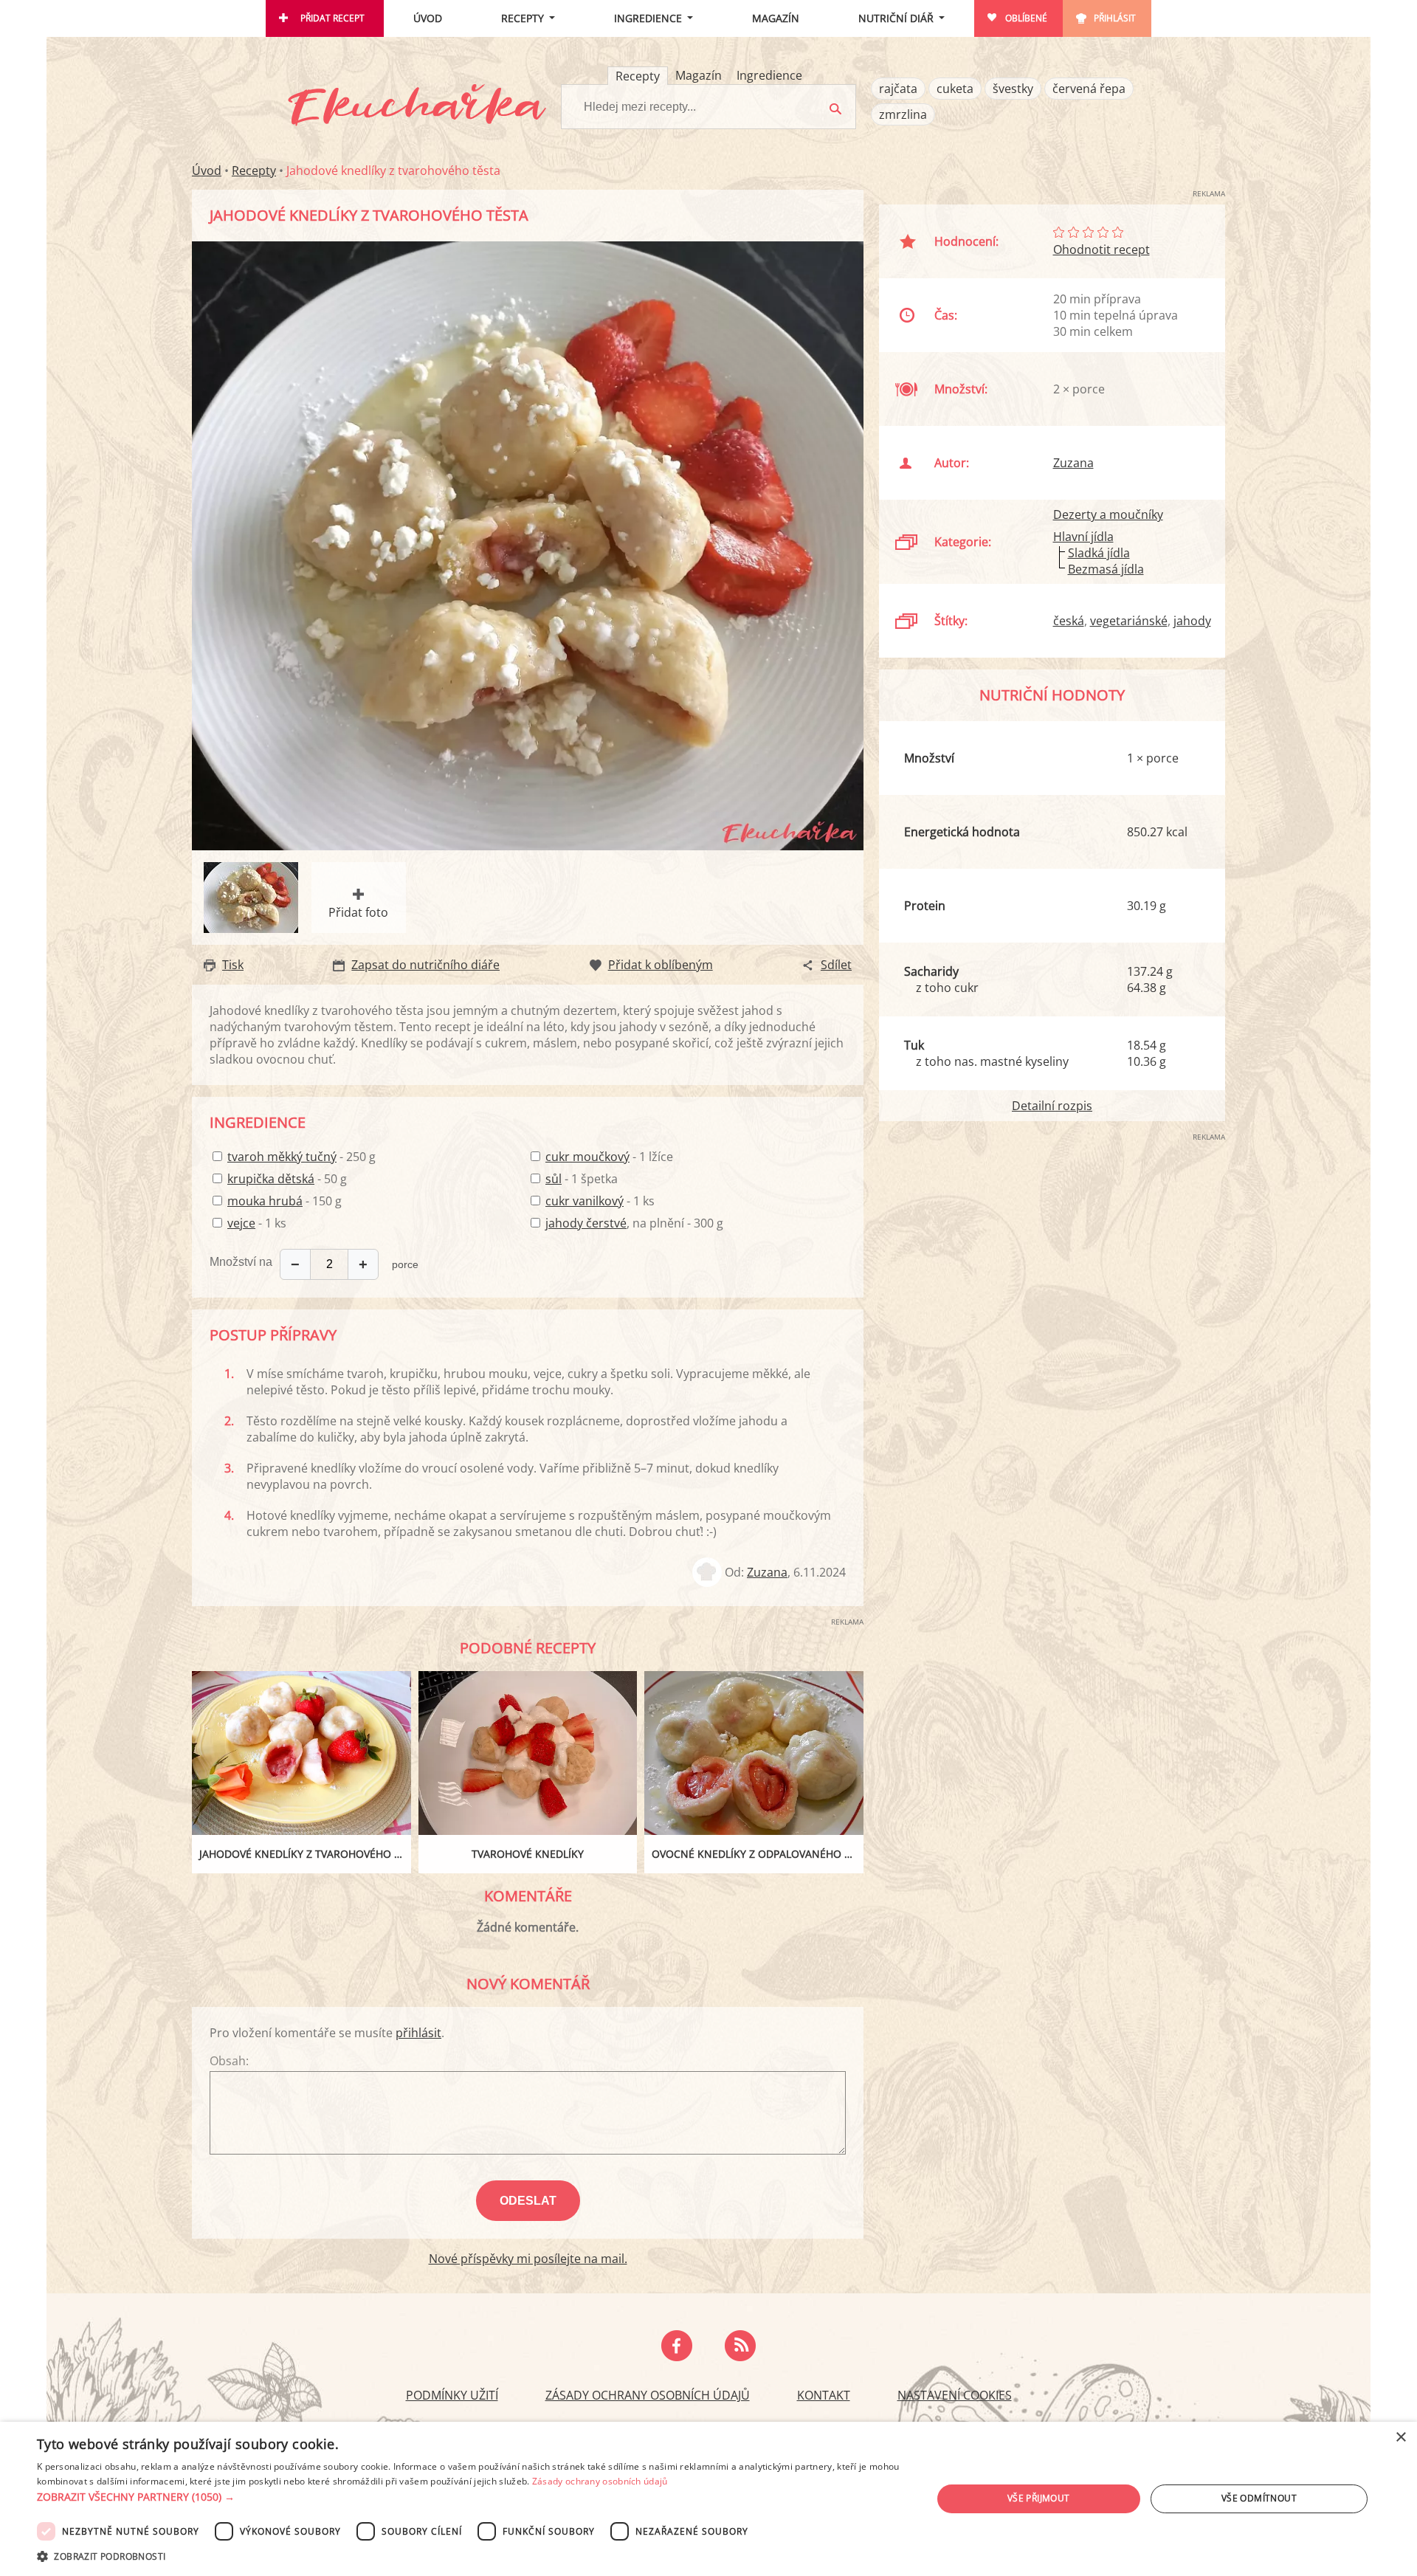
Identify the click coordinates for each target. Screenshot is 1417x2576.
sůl (554, 1179)
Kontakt (824, 2395)
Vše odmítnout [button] (1259, 2498)
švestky (1013, 89)
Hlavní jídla (1083, 537)
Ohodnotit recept (1101, 249)
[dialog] (708, 2499)
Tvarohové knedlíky (528, 1854)
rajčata (898, 89)
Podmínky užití (452, 2395)
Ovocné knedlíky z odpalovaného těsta (758, 1854)
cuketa (955, 89)
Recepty (523, 18)
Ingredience (648, 18)
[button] (471, 2497)
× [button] (1400, 2438)
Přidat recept (332, 18)
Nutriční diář (896, 18)
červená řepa (1089, 89)
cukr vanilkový (585, 1201)
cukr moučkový (587, 1157)
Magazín (776, 18)
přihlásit (418, 2033)
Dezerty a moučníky (1108, 514)
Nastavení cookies (955, 2395)
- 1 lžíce (609, 1157)
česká (1069, 621)
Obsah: (229, 2061)
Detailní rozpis (1052, 1106)
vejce (241, 1223)
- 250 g (301, 1157)
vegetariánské (1129, 621)
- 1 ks (257, 1223)
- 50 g (287, 1179)
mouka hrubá (265, 1201)
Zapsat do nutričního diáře (425, 965)
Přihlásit (1115, 18)
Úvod (428, 18)
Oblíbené (1026, 18)
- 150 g (285, 1201)
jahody (1192, 621)
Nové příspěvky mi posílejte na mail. (528, 2259)
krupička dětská (271, 1179)
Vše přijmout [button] (1039, 2498)
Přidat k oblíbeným (661, 965)
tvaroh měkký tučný (282, 1157)
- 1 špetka (582, 1179)
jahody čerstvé (586, 1223)
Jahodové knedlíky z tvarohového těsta (305, 1854)
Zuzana (767, 1572)
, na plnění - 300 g (634, 1223)
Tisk (233, 965)
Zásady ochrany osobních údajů (648, 2395)
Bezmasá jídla (1106, 569)
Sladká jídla (1099, 553)
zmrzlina (903, 114)
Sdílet (836, 965)
